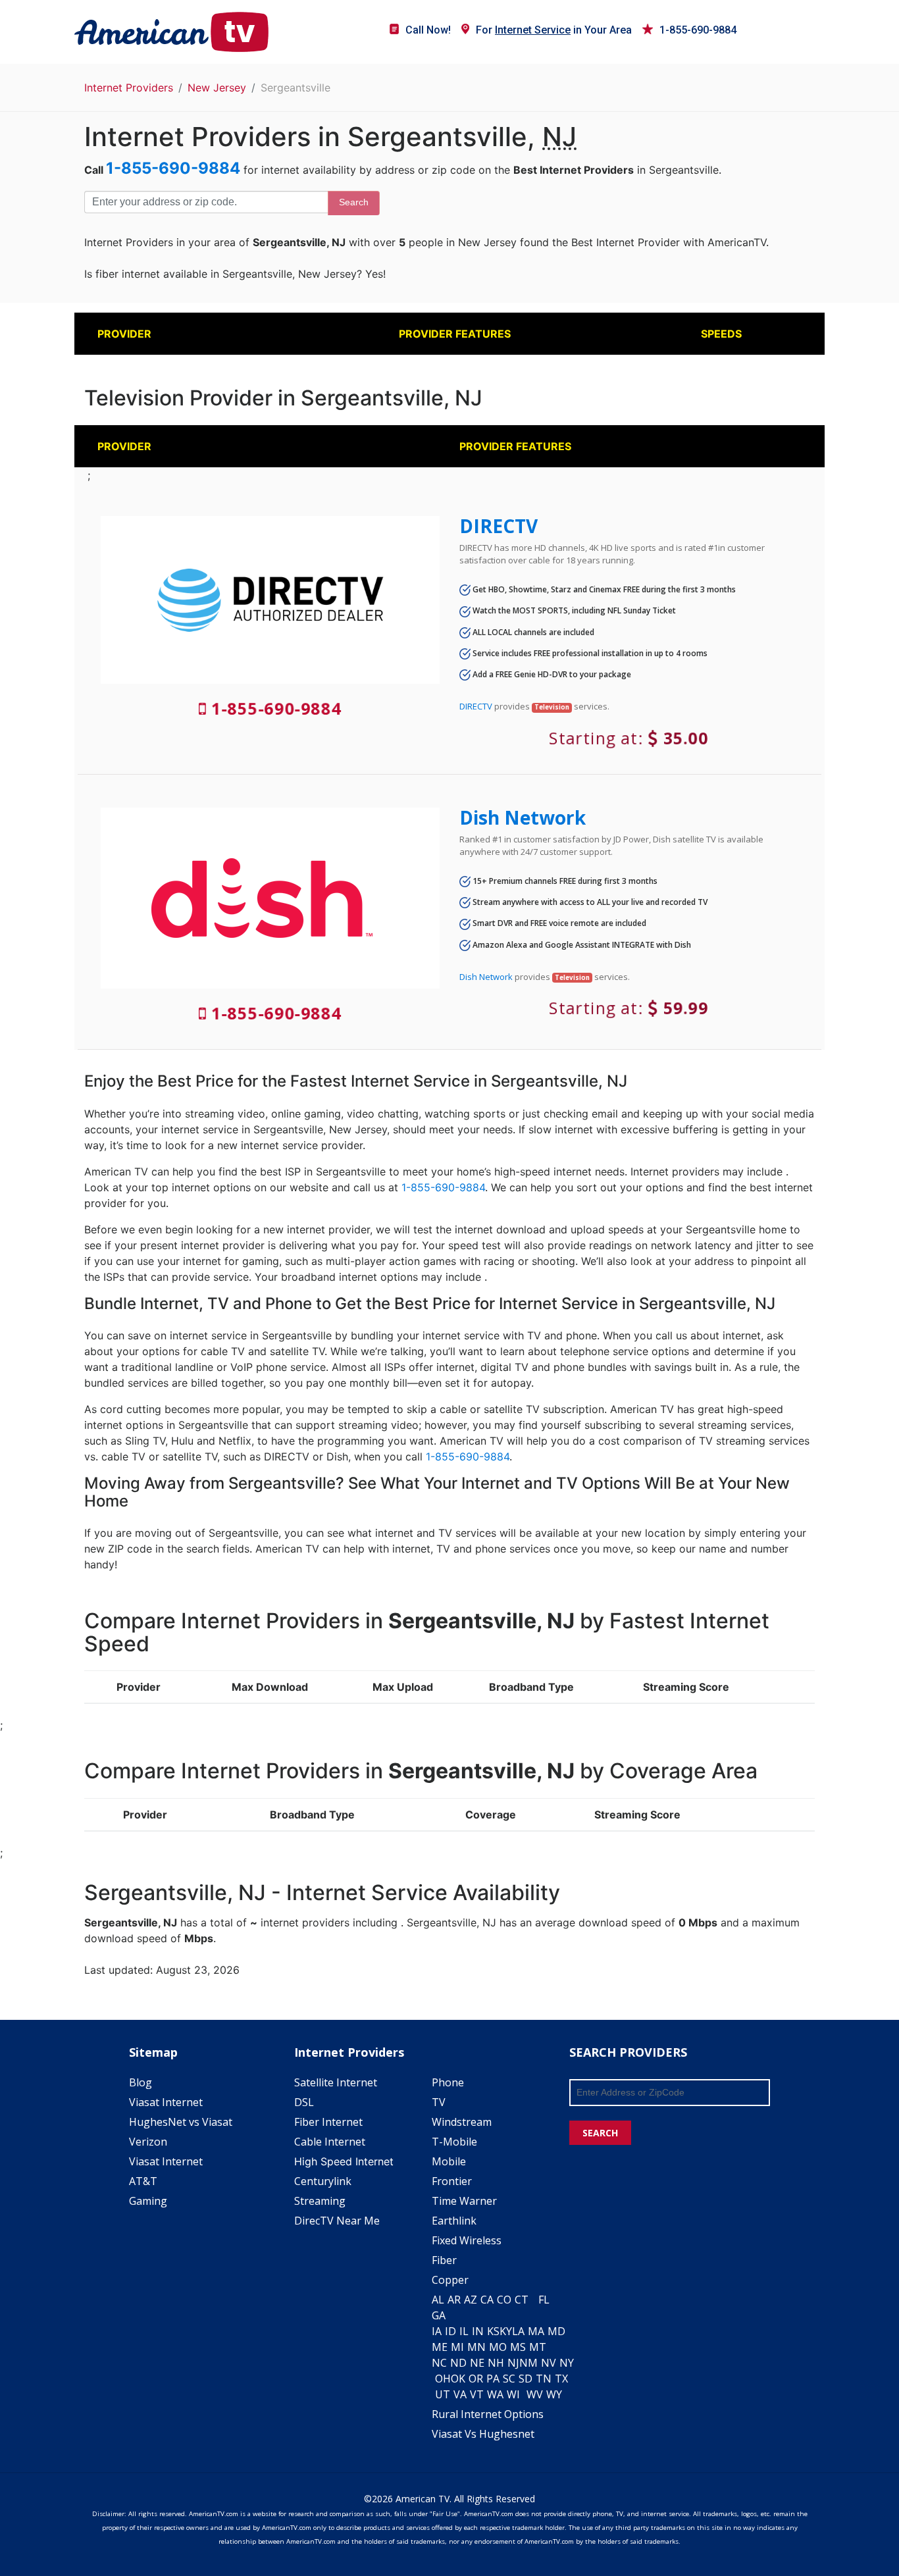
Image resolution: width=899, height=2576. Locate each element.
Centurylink (323, 2181)
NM (528, 2363)
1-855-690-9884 (698, 30)
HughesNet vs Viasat (181, 2122)
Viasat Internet (166, 2102)
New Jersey (217, 88)
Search (354, 202)
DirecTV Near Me (337, 2221)
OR (476, 2379)
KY (506, 2331)
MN (476, 2347)
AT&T (143, 2181)
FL (544, 2300)
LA (518, 2331)
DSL (304, 2102)
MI (457, 2347)
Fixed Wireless (467, 2240)
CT (522, 2300)
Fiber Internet (328, 2122)
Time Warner (464, 2201)
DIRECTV (499, 526)
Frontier (452, 2181)
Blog (141, 2082)
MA (536, 2331)
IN (478, 2331)
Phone (448, 2082)
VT (477, 2394)
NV (549, 2363)
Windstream (462, 2122)
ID (450, 2331)
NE (477, 2363)
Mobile (449, 2161)
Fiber (444, 2260)
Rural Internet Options (488, 2414)
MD (556, 2331)
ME (440, 2347)
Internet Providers (129, 88)
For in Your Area (554, 30)
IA (437, 2331)
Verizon (148, 2142)
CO (504, 2300)
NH (496, 2363)
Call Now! (428, 30)
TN (544, 2379)
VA (460, 2394)
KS (493, 2331)
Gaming (148, 2201)
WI (513, 2394)
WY (554, 2394)
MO (498, 2347)
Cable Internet (330, 2142)
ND (458, 2363)
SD (526, 2379)
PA (493, 2379)
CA (487, 2300)
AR (454, 2300)
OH (443, 2379)
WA (495, 2394)
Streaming (320, 2201)
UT (443, 2394)
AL (438, 2300)
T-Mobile (454, 2142)
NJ (513, 2363)
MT (538, 2347)
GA (439, 2315)
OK (458, 2379)
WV (535, 2394)
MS (518, 2347)
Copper (450, 2280)
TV (439, 2102)
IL (464, 2331)
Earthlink (454, 2221)
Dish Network (523, 817)
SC (509, 2379)
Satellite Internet (336, 2082)
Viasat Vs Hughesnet (483, 2434)
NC (439, 2363)
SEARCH (600, 2133)
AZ (471, 2300)
